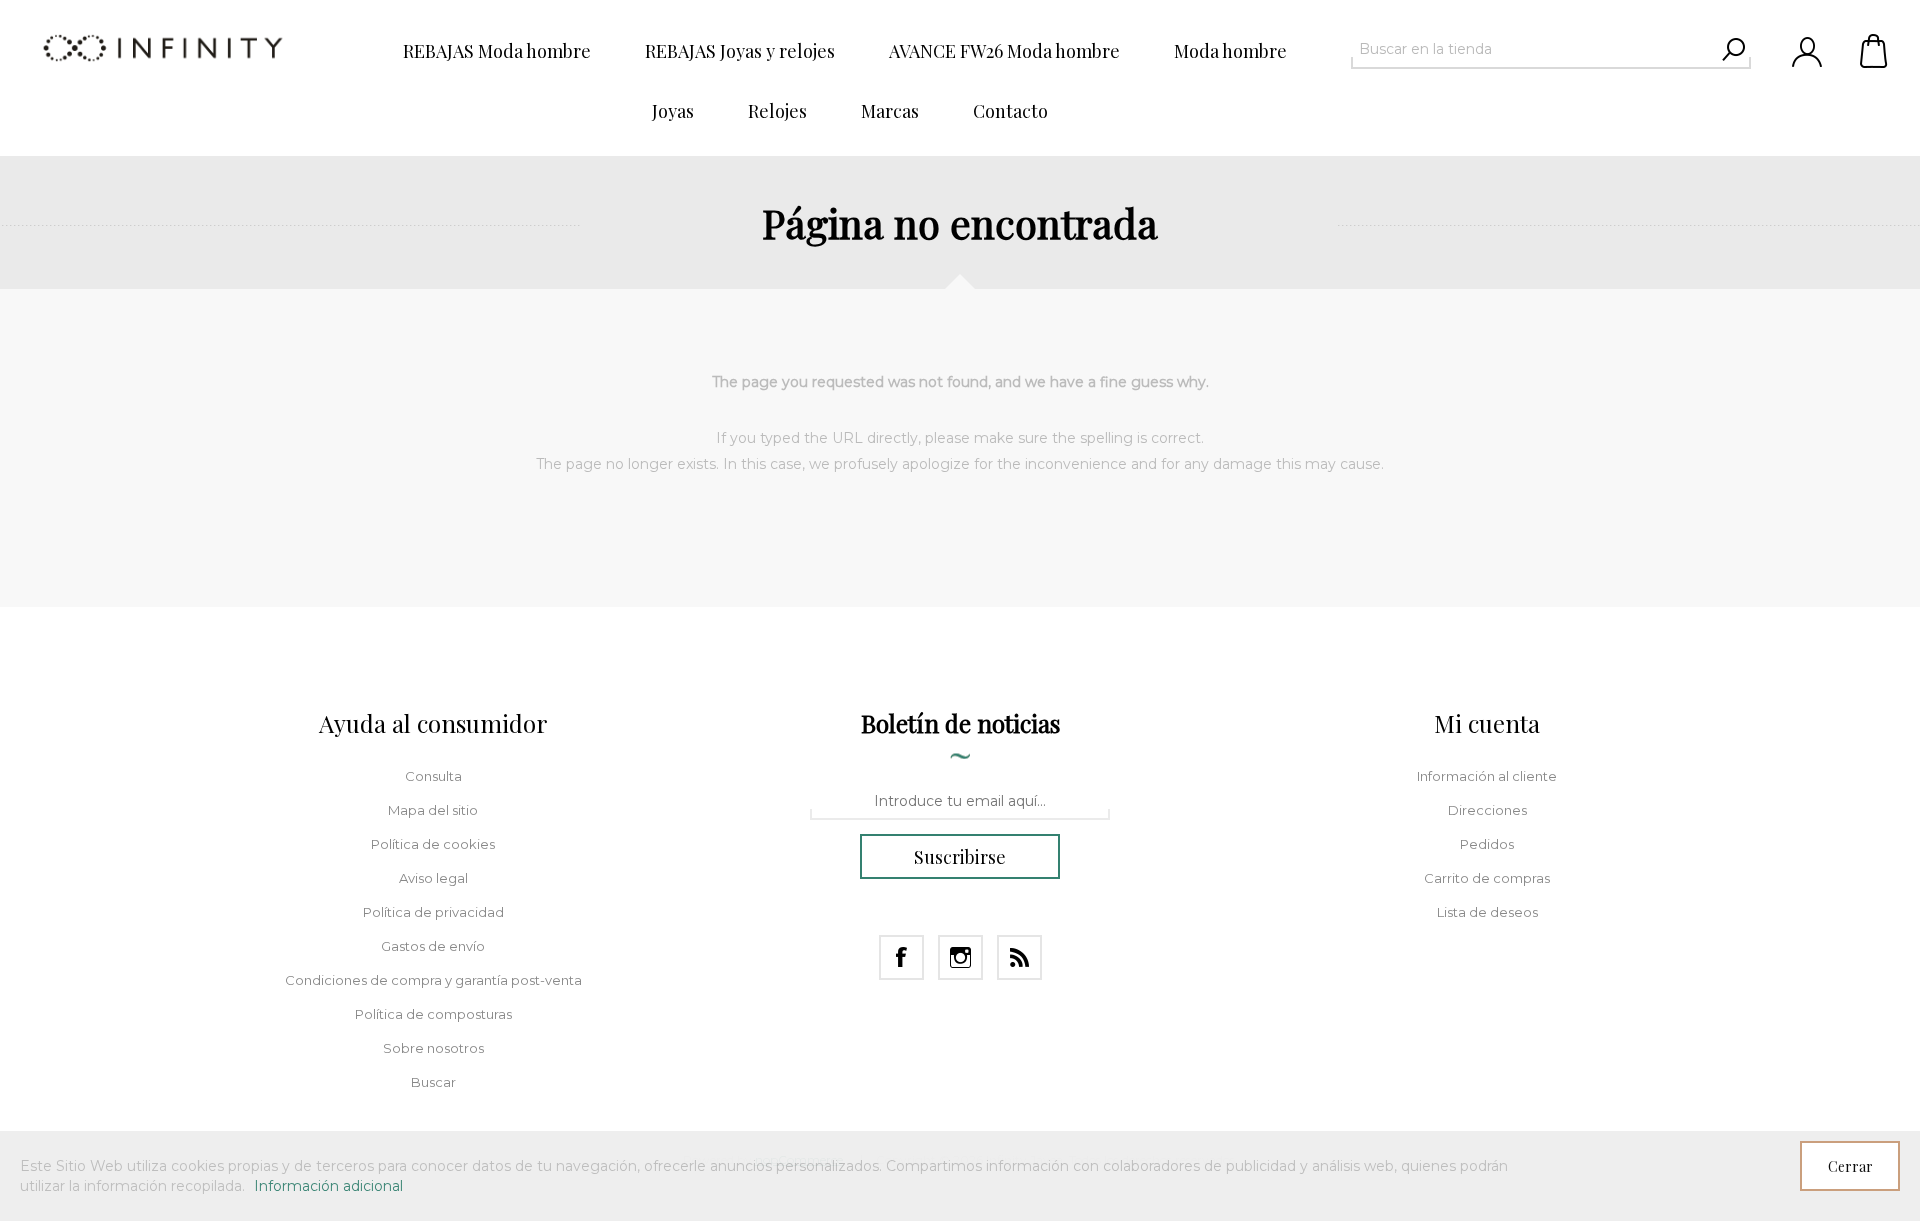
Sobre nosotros (433, 1048)
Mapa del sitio (433, 810)
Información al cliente (1487, 776)
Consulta (433, 776)
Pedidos (1487, 844)
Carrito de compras (1875, 50)
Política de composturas (433, 1014)
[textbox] (1533, 49)
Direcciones (1487, 810)
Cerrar (1850, 1166)
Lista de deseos (1487, 912)
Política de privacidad (433, 912)
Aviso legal (433, 878)
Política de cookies (433, 844)
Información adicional (328, 1186)
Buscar (433, 1082)
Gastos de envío (433, 946)
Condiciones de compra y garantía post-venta (433, 980)
